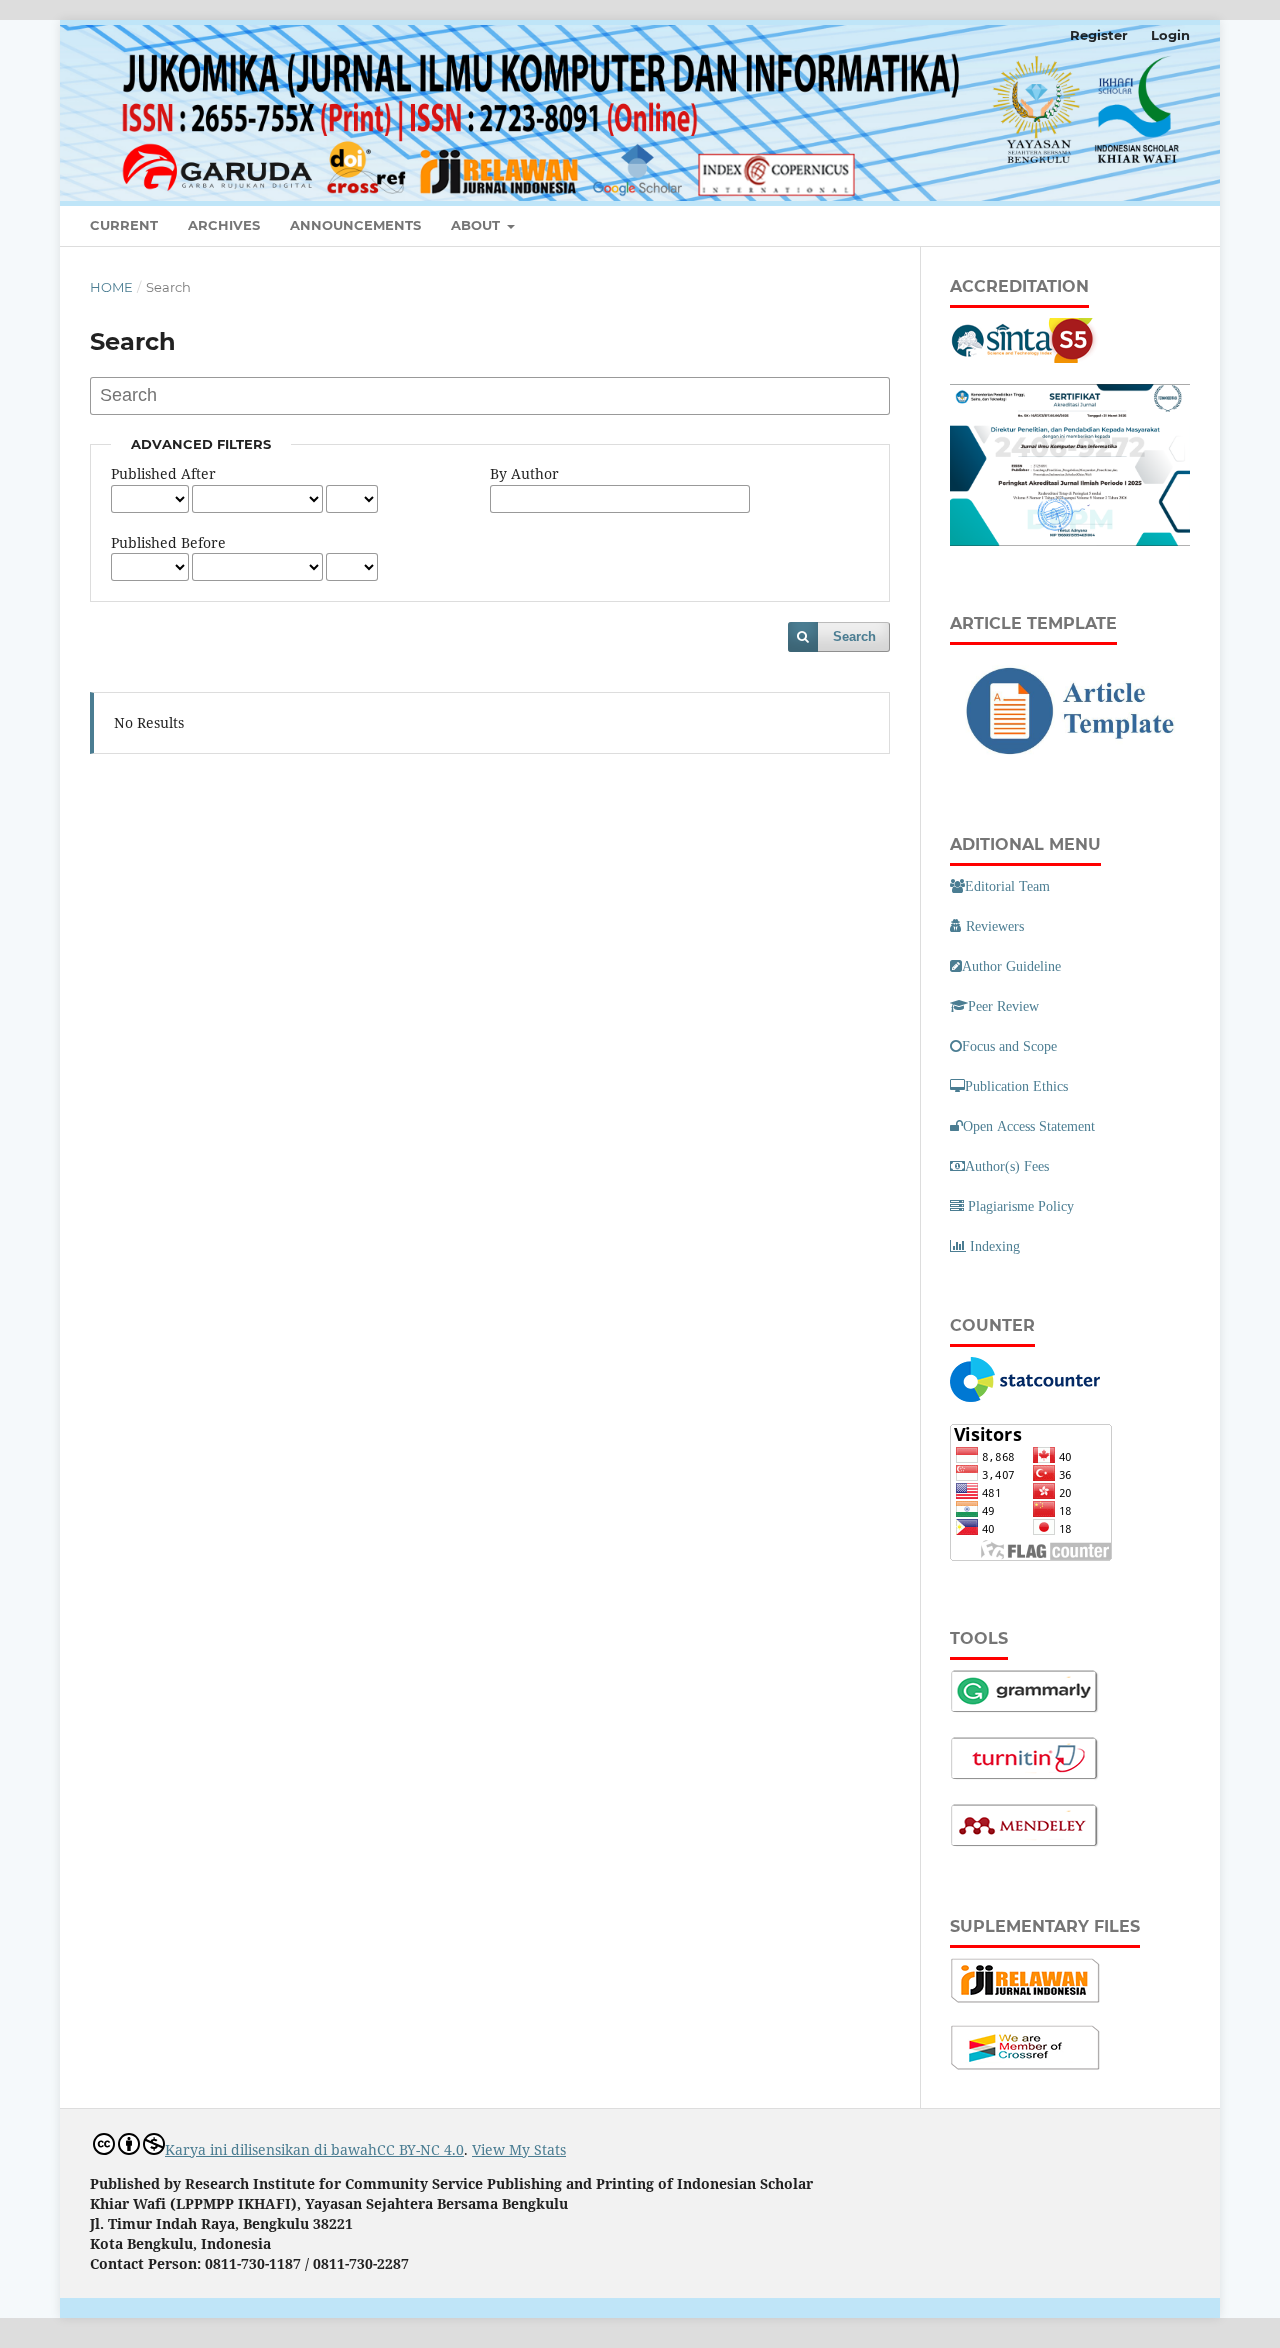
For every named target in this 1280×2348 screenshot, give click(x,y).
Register (1099, 35)
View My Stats (519, 2149)
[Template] (1070, 761)
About (477, 225)
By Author (524, 473)
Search (854, 636)
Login (1170, 35)
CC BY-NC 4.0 (420, 2149)
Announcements (355, 225)
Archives (224, 225)
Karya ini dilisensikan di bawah (271, 2149)
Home (111, 287)
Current (124, 225)
